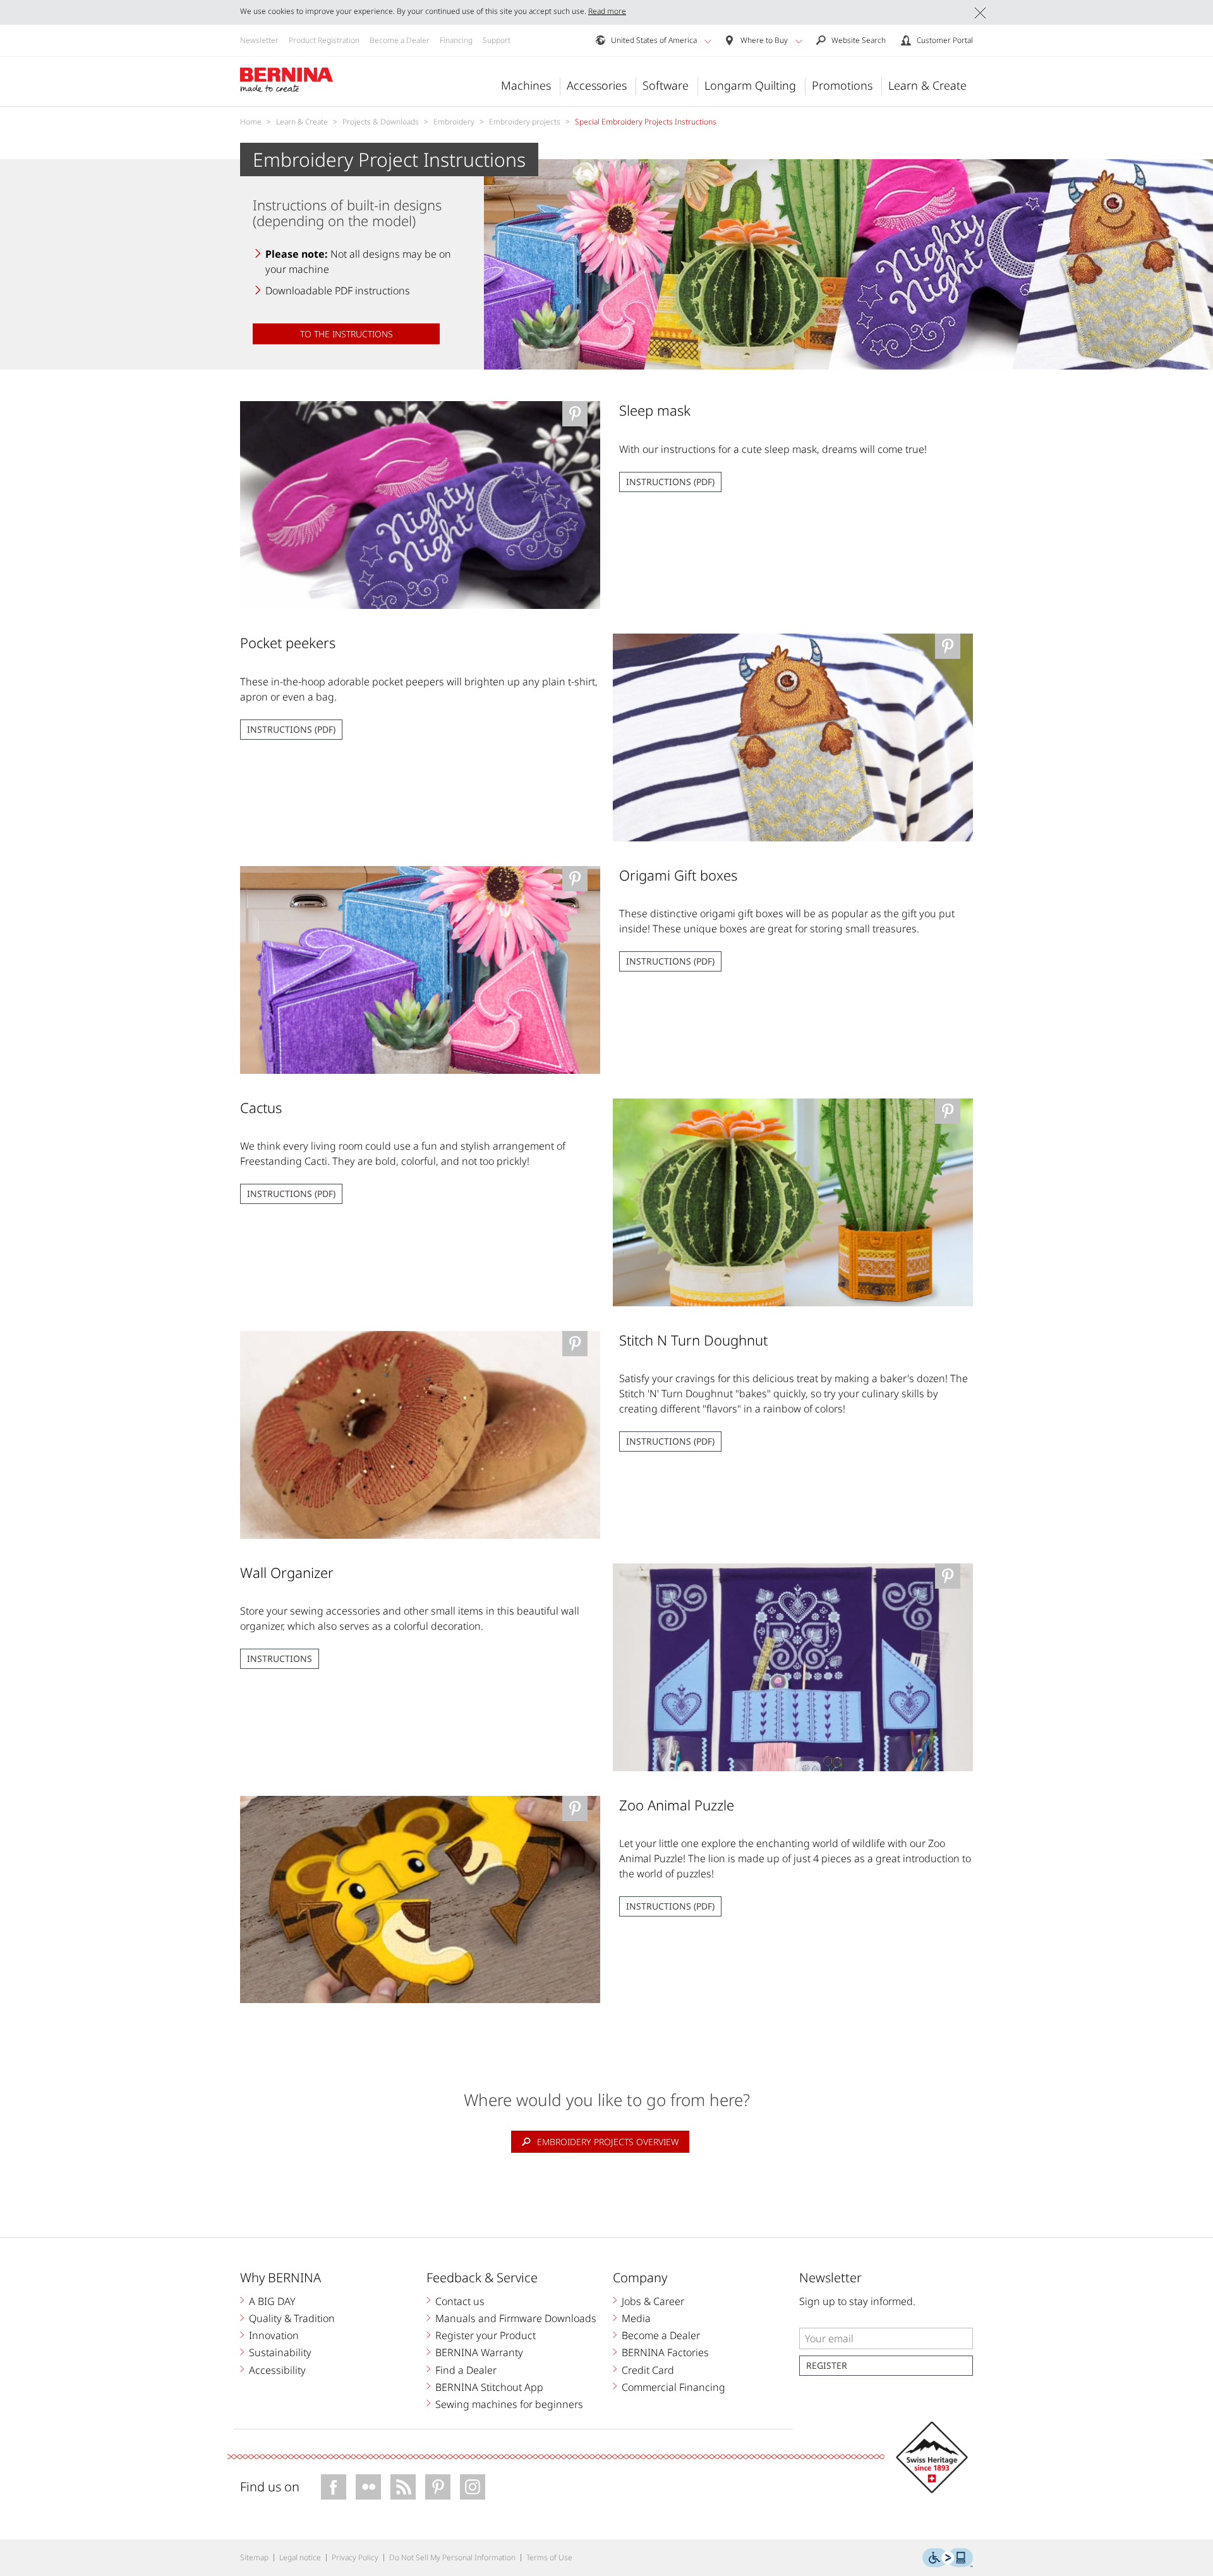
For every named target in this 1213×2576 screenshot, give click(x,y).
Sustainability (280, 2352)
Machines (526, 85)
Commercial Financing (673, 2387)
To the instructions (347, 334)
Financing (456, 40)
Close (980, 13)
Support (497, 40)
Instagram (473, 2487)
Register (827, 2365)
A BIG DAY (272, 2301)
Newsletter (259, 40)
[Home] (287, 80)
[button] (708, 41)
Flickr (368, 2487)
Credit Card (648, 2370)
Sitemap (254, 2557)
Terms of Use (549, 2557)
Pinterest (438, 2487)
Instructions (280, 1658)
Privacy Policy (355, 2557)
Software (666, 85)
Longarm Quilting (750, 85)
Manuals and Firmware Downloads (516, 2318)
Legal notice (300, 2557)
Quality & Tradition (292, 2318)
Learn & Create (927, 85)
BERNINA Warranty (479, 2352)
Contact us (460, 2301)
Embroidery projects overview (608, 2142)
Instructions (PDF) (670, 482)
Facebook (334, 2487)
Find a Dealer (466, 2370)
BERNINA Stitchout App (489, 2387)
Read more (607, 11)
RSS (403, 2487)
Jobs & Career (653, 2301)
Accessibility (277, 2370)
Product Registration (324, 40)
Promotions (842, 85)
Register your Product (486, 2335)
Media (636, 2318)
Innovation (274, 2335)
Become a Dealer (400, 40)
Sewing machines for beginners (509, 2404)
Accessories (597, 85)
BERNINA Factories (665, 2352)
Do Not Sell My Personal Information (452, 2557)
